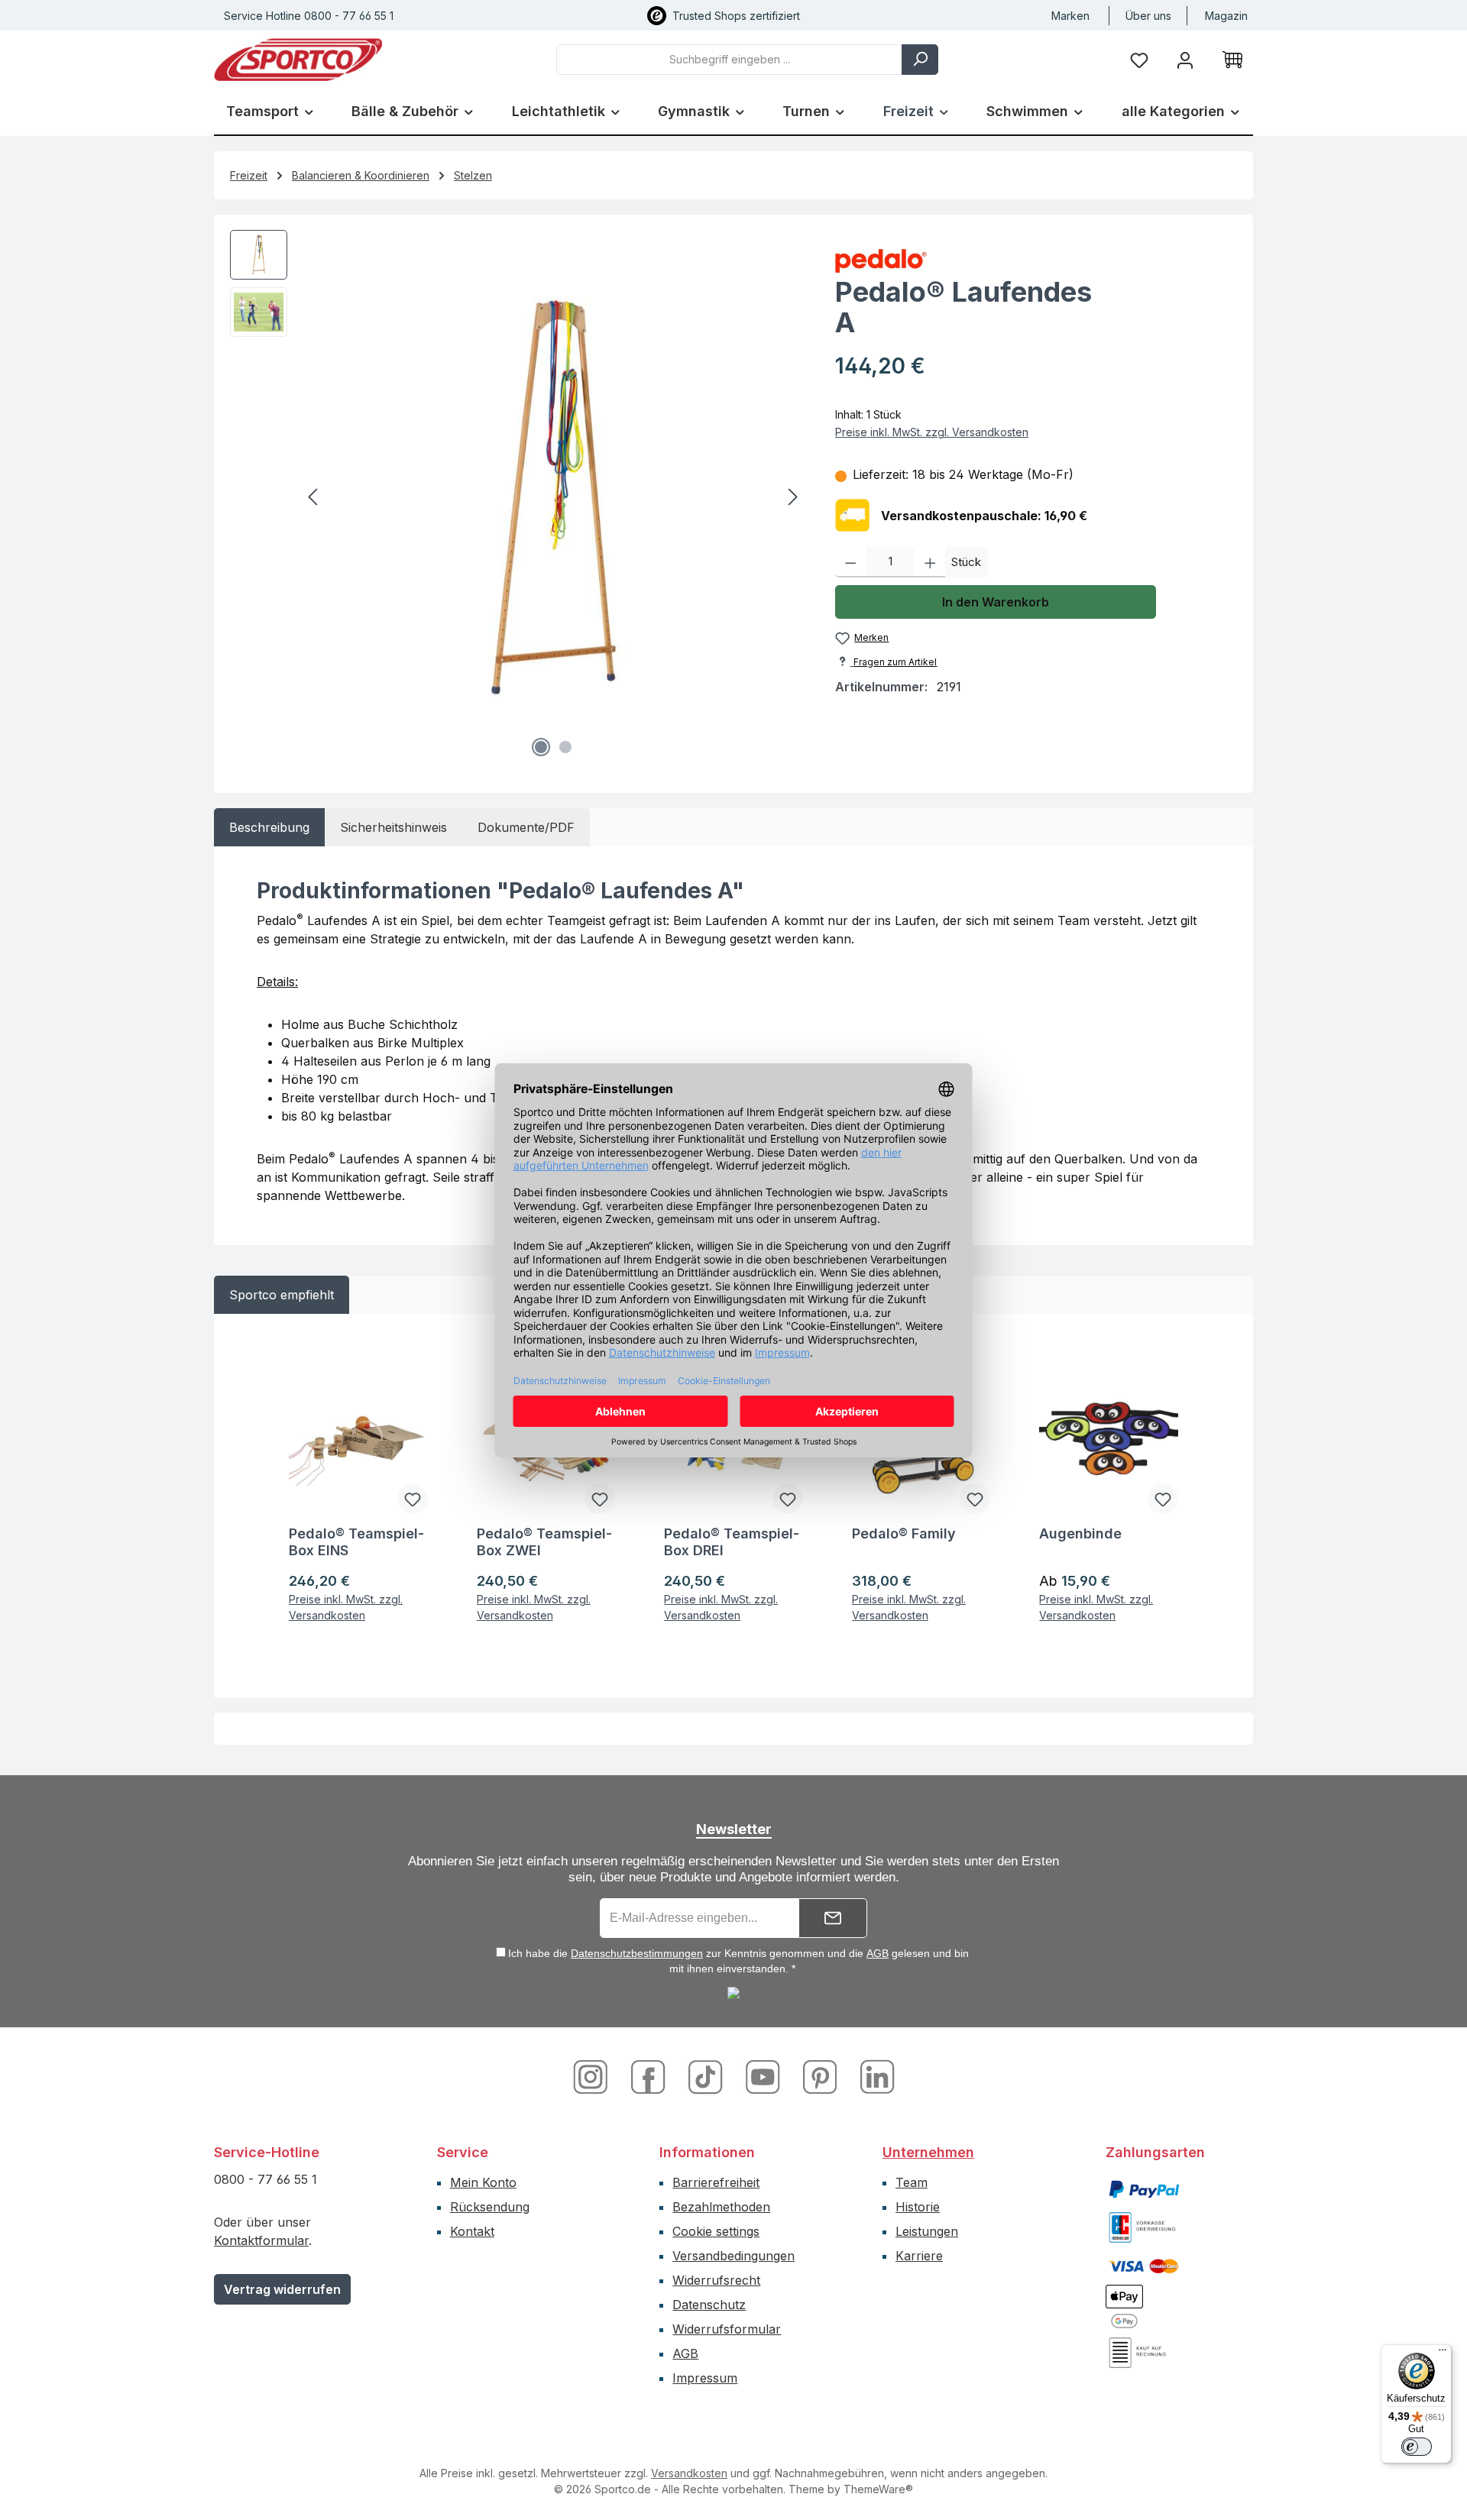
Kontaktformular (261, 2240)
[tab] (269, 827)
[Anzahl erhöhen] (930, 562)
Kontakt (472, 2231)
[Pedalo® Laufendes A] (553, 497)
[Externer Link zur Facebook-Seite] (650, 2076)
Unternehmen (928, 2152)
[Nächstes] (792, 497)
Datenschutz (709, 2305)
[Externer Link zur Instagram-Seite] (596, 2076)
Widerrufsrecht (716, 2280)
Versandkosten (689, 2473)
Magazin (1226, 16)
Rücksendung (490, 2207)
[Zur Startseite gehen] (298, 60)
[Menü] (1443, 2353)
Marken (1070, 16)
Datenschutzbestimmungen (637, 1953)
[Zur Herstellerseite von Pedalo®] (1036, 261)
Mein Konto (483, 2182)
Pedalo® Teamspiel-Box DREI (732, 1542)
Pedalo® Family (904, 1533)
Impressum (705, 2378)
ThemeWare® (878, 2489)
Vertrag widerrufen (282, 2289)
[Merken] (413, 1499)
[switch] (1417, 2447)
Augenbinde (1080, 1533)
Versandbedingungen (733, 2256)
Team (912, 2182)
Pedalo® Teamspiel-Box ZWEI (544, 1542)
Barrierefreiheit (716, 2182)
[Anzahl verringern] (851, 562)
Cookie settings (716, 2231)
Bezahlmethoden (721, 2207)
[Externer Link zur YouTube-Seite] (764, 2076)
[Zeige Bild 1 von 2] (541, 747)
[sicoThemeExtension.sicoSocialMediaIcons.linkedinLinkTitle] (873, 2076)
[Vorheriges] (314, 497)
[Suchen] (920, 60)
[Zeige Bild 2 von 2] (565, 747)
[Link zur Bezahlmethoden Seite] (1144, 2188)
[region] (517, 497)
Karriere (919, 2256)
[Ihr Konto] (1185, 59)
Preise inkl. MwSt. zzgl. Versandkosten (932, 432)
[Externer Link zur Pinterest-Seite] (822, 2076)
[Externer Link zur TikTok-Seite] (707, 2076)
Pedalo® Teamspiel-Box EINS (356, 1542)
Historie (918, 2207)
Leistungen (927, 2231)
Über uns (1148, 16)
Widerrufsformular (727, 2329)
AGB (878, 1953)
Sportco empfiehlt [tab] (282, 1295)
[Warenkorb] (1232, 60)
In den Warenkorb (996, 602)
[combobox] (729, 60)
